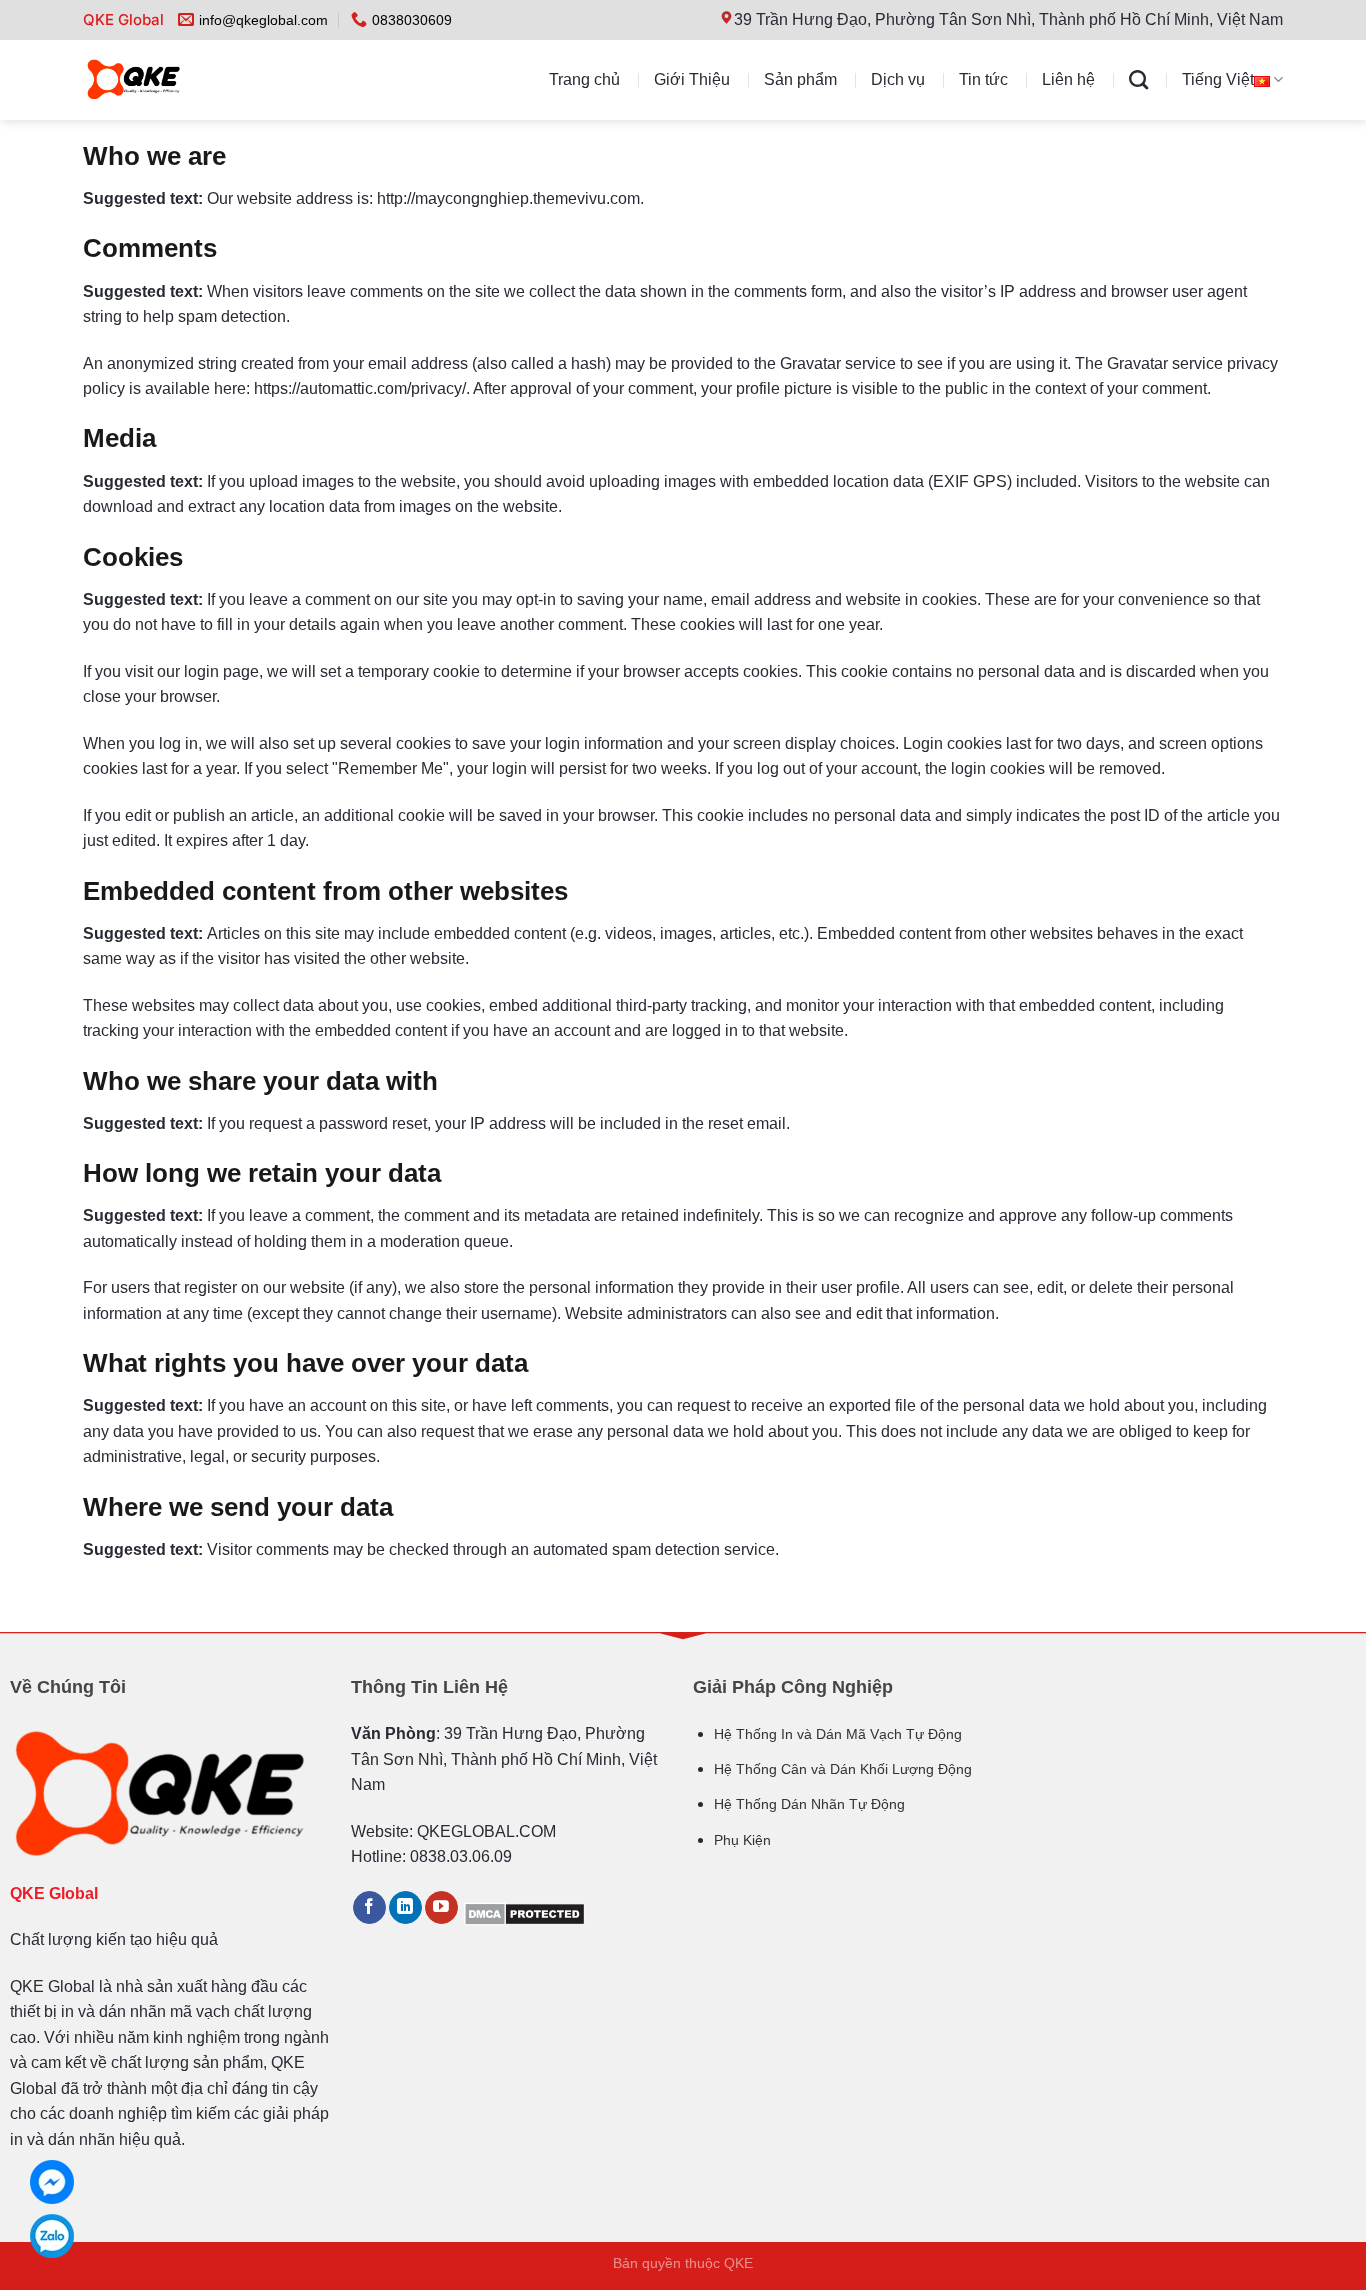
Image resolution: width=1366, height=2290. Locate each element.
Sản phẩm (800, 79)
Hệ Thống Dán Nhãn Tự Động (809, 1804)
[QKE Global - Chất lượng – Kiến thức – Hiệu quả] (174, 80)
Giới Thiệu (692, 79)
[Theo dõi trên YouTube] (441, 1908)
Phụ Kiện (742, 1840)
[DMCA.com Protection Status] (524, 1912)
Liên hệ (1068, 79)
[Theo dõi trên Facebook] (369, 1908)
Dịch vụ (898, 79)
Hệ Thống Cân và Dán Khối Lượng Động (843, 1769)
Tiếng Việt (1218, 79)
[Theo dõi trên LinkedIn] (405, 1908)
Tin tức (983, 79)
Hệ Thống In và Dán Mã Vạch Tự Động (838, 1734)
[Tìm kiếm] (1138, 79)
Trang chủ (584, 79)
